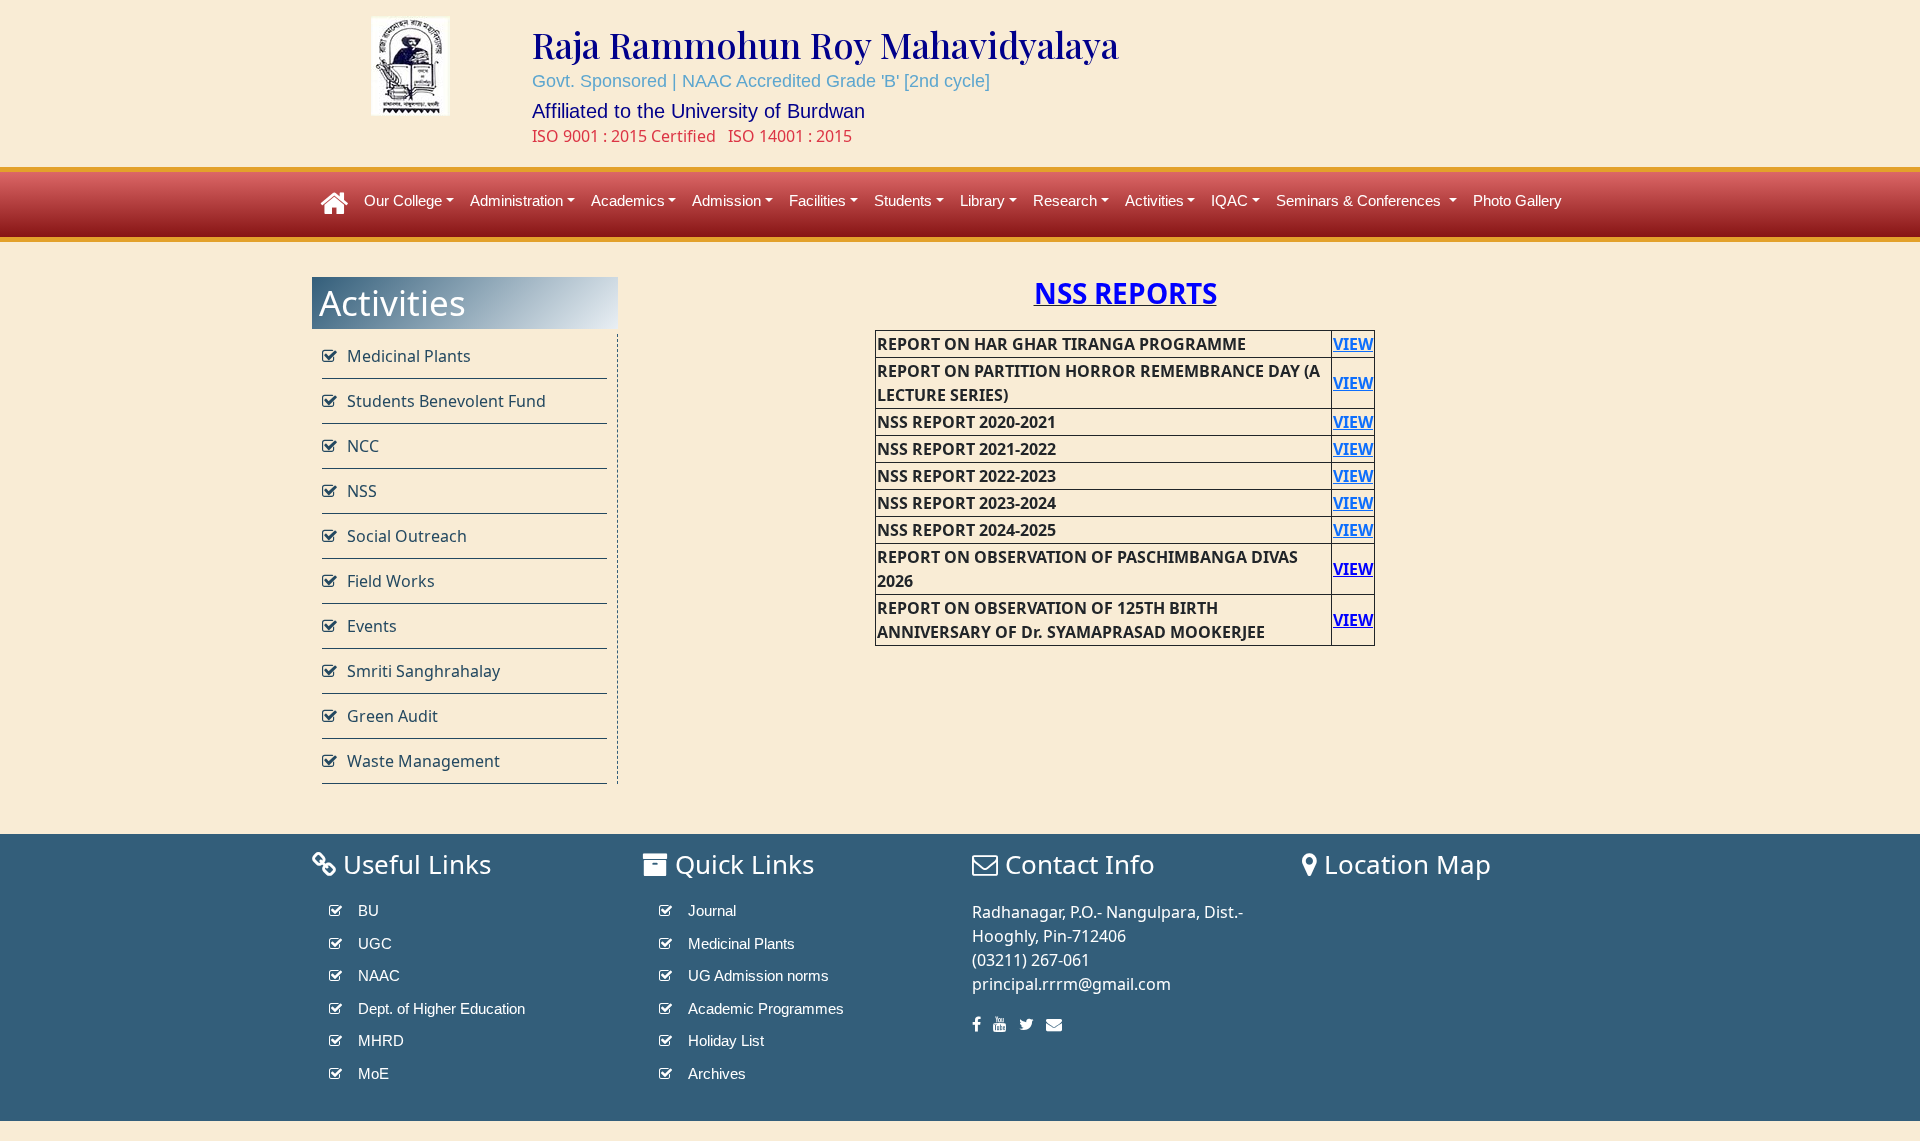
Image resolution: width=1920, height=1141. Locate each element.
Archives (717, 1073)
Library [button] (982, 200)
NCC (363, 446)
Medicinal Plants (409, 356)
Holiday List (726, 1040)
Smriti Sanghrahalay (423, 671)
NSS (362, 491)
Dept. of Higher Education (441, 1008)
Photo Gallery (1517, 200)
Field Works (391, 581)
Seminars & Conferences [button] (1360, 200)
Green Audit (392, 716)
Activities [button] (1154, 200)
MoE (373, 1073)
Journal (712, 910)
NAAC (379, 975)
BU (368, 910)
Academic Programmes (766, 1008)
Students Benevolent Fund (446, 401)
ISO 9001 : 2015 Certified (624, 136)
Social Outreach (407, 536)
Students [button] (903, 200)
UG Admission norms (758, 975)
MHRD (381, 1040)
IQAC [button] (1229, 200)
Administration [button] (516, 200)
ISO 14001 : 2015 (790, 136)
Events (372, 626)
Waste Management (423, 761)
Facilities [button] (817, 200)
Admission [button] (726, 200)
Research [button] (1065, 200)
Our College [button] (403, 200)
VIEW (1353, 422)
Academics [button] (628, 200)
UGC (375, 943)
